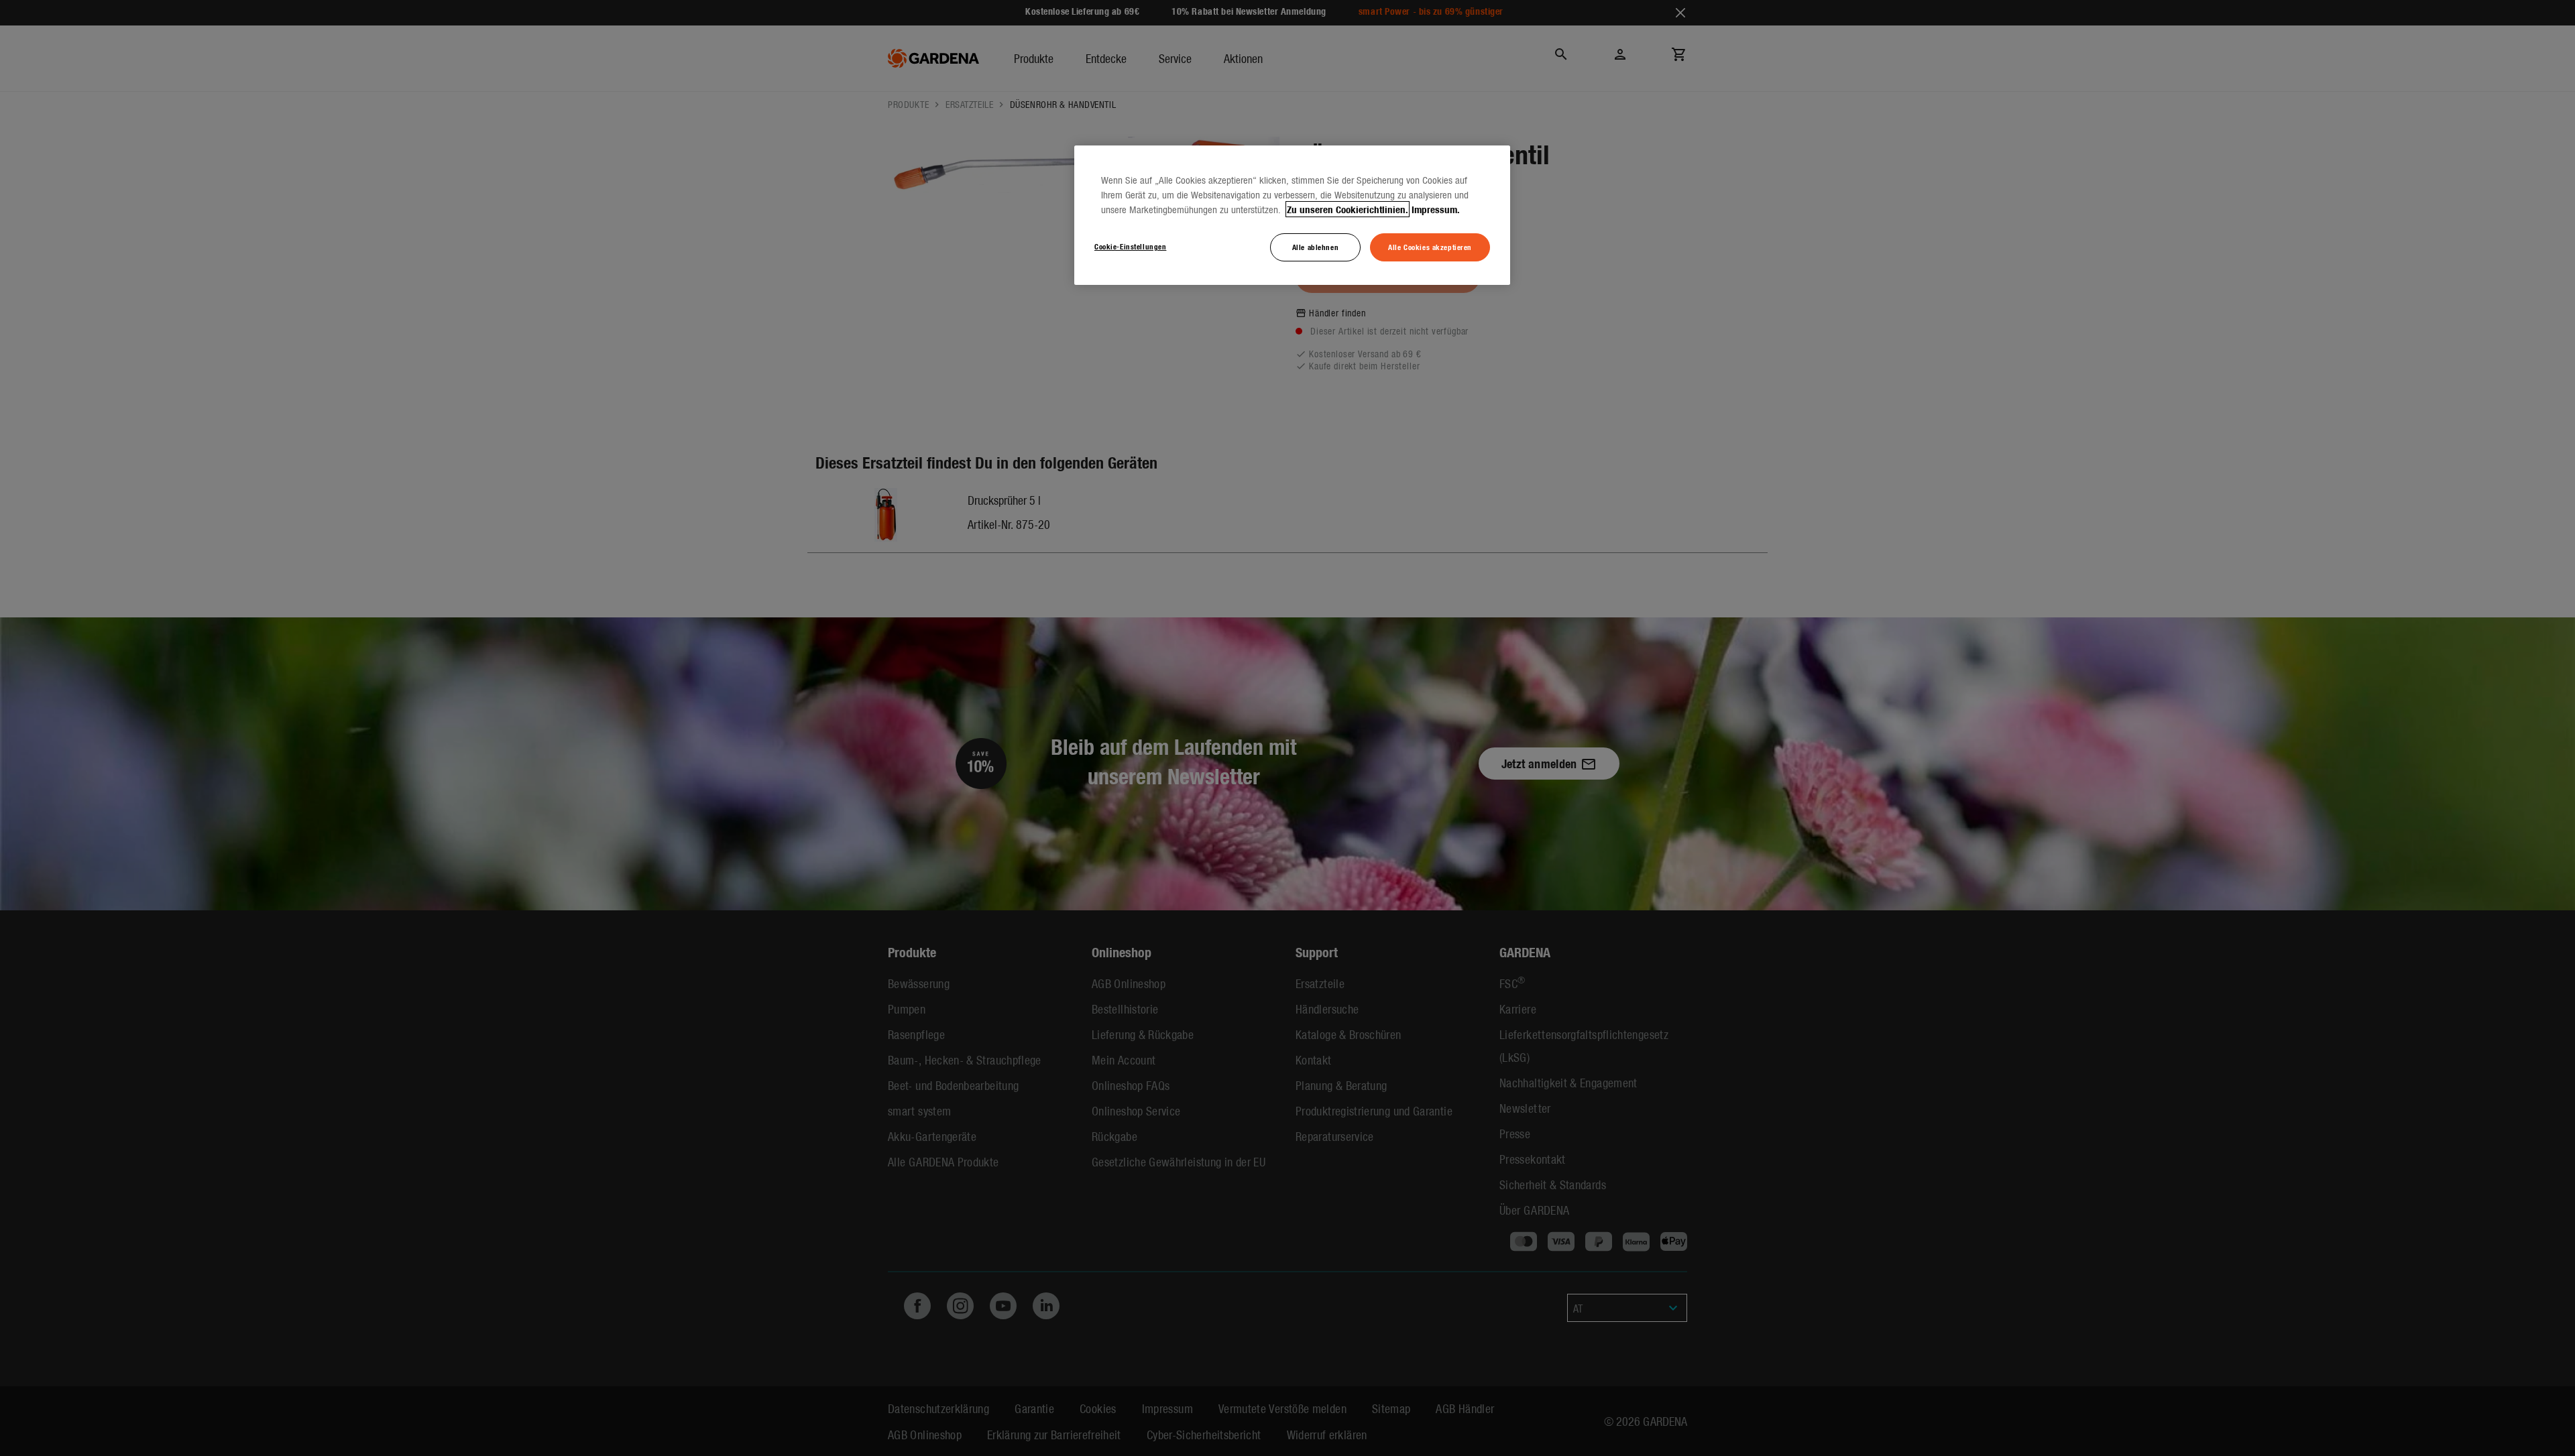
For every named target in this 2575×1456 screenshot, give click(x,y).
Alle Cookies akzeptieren (1430, 247)
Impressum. (1436, 209)
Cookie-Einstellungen (1130, 246)
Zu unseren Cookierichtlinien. (1348, 209)
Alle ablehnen (1315, 247)
